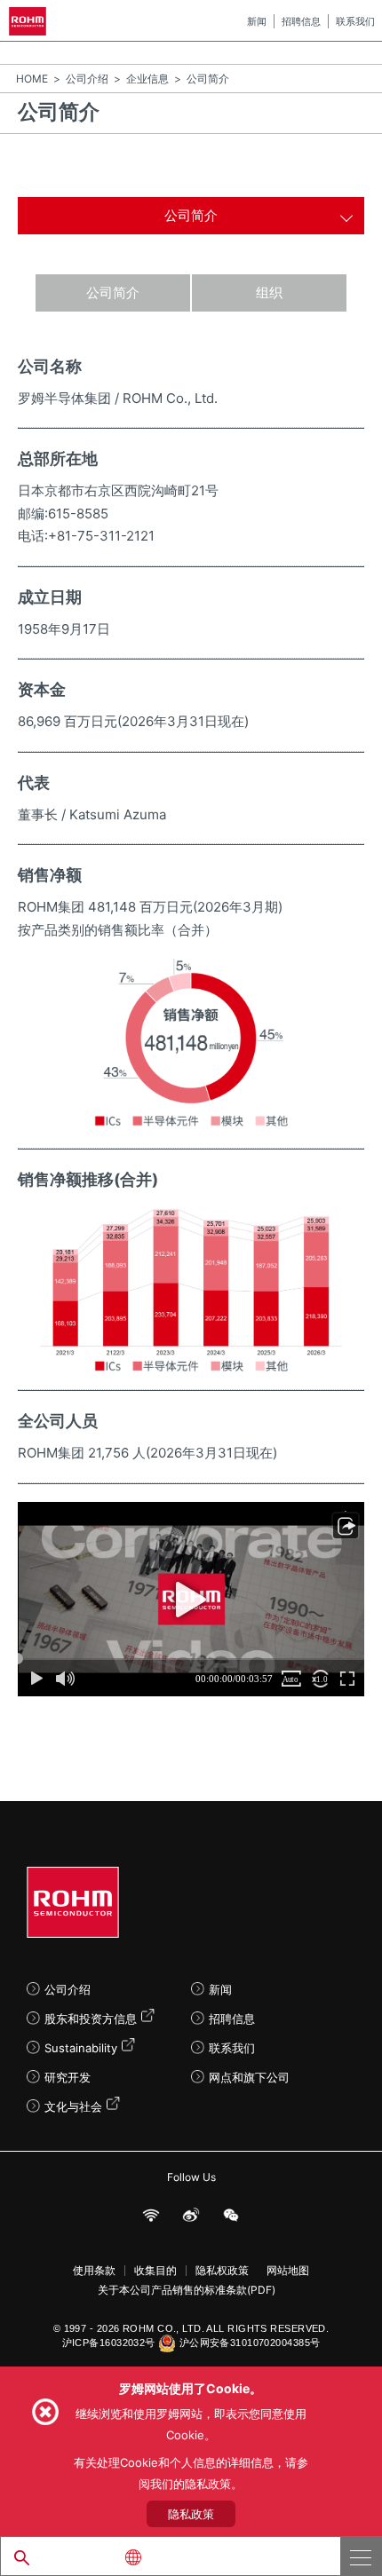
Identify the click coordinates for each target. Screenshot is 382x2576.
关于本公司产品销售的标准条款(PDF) (187, 2290)
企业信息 (147, 79)
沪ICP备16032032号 (109, 2343)
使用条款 (94, 2271)
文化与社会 (73, 2106)
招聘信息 (301, 21)
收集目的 (155, 2271)
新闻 (257, 21)
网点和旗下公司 (249, 2077)
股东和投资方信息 (91, 2019)
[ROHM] (31, 21)
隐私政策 (191, 2514)
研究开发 (68, 2077)
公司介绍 (87, 79)
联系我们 (355, 21)
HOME (32, 79)
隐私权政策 (222, 2271)
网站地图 (288, 2271)
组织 (269, 292)
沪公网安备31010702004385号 (250, 2343)
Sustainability (81, 2048)
